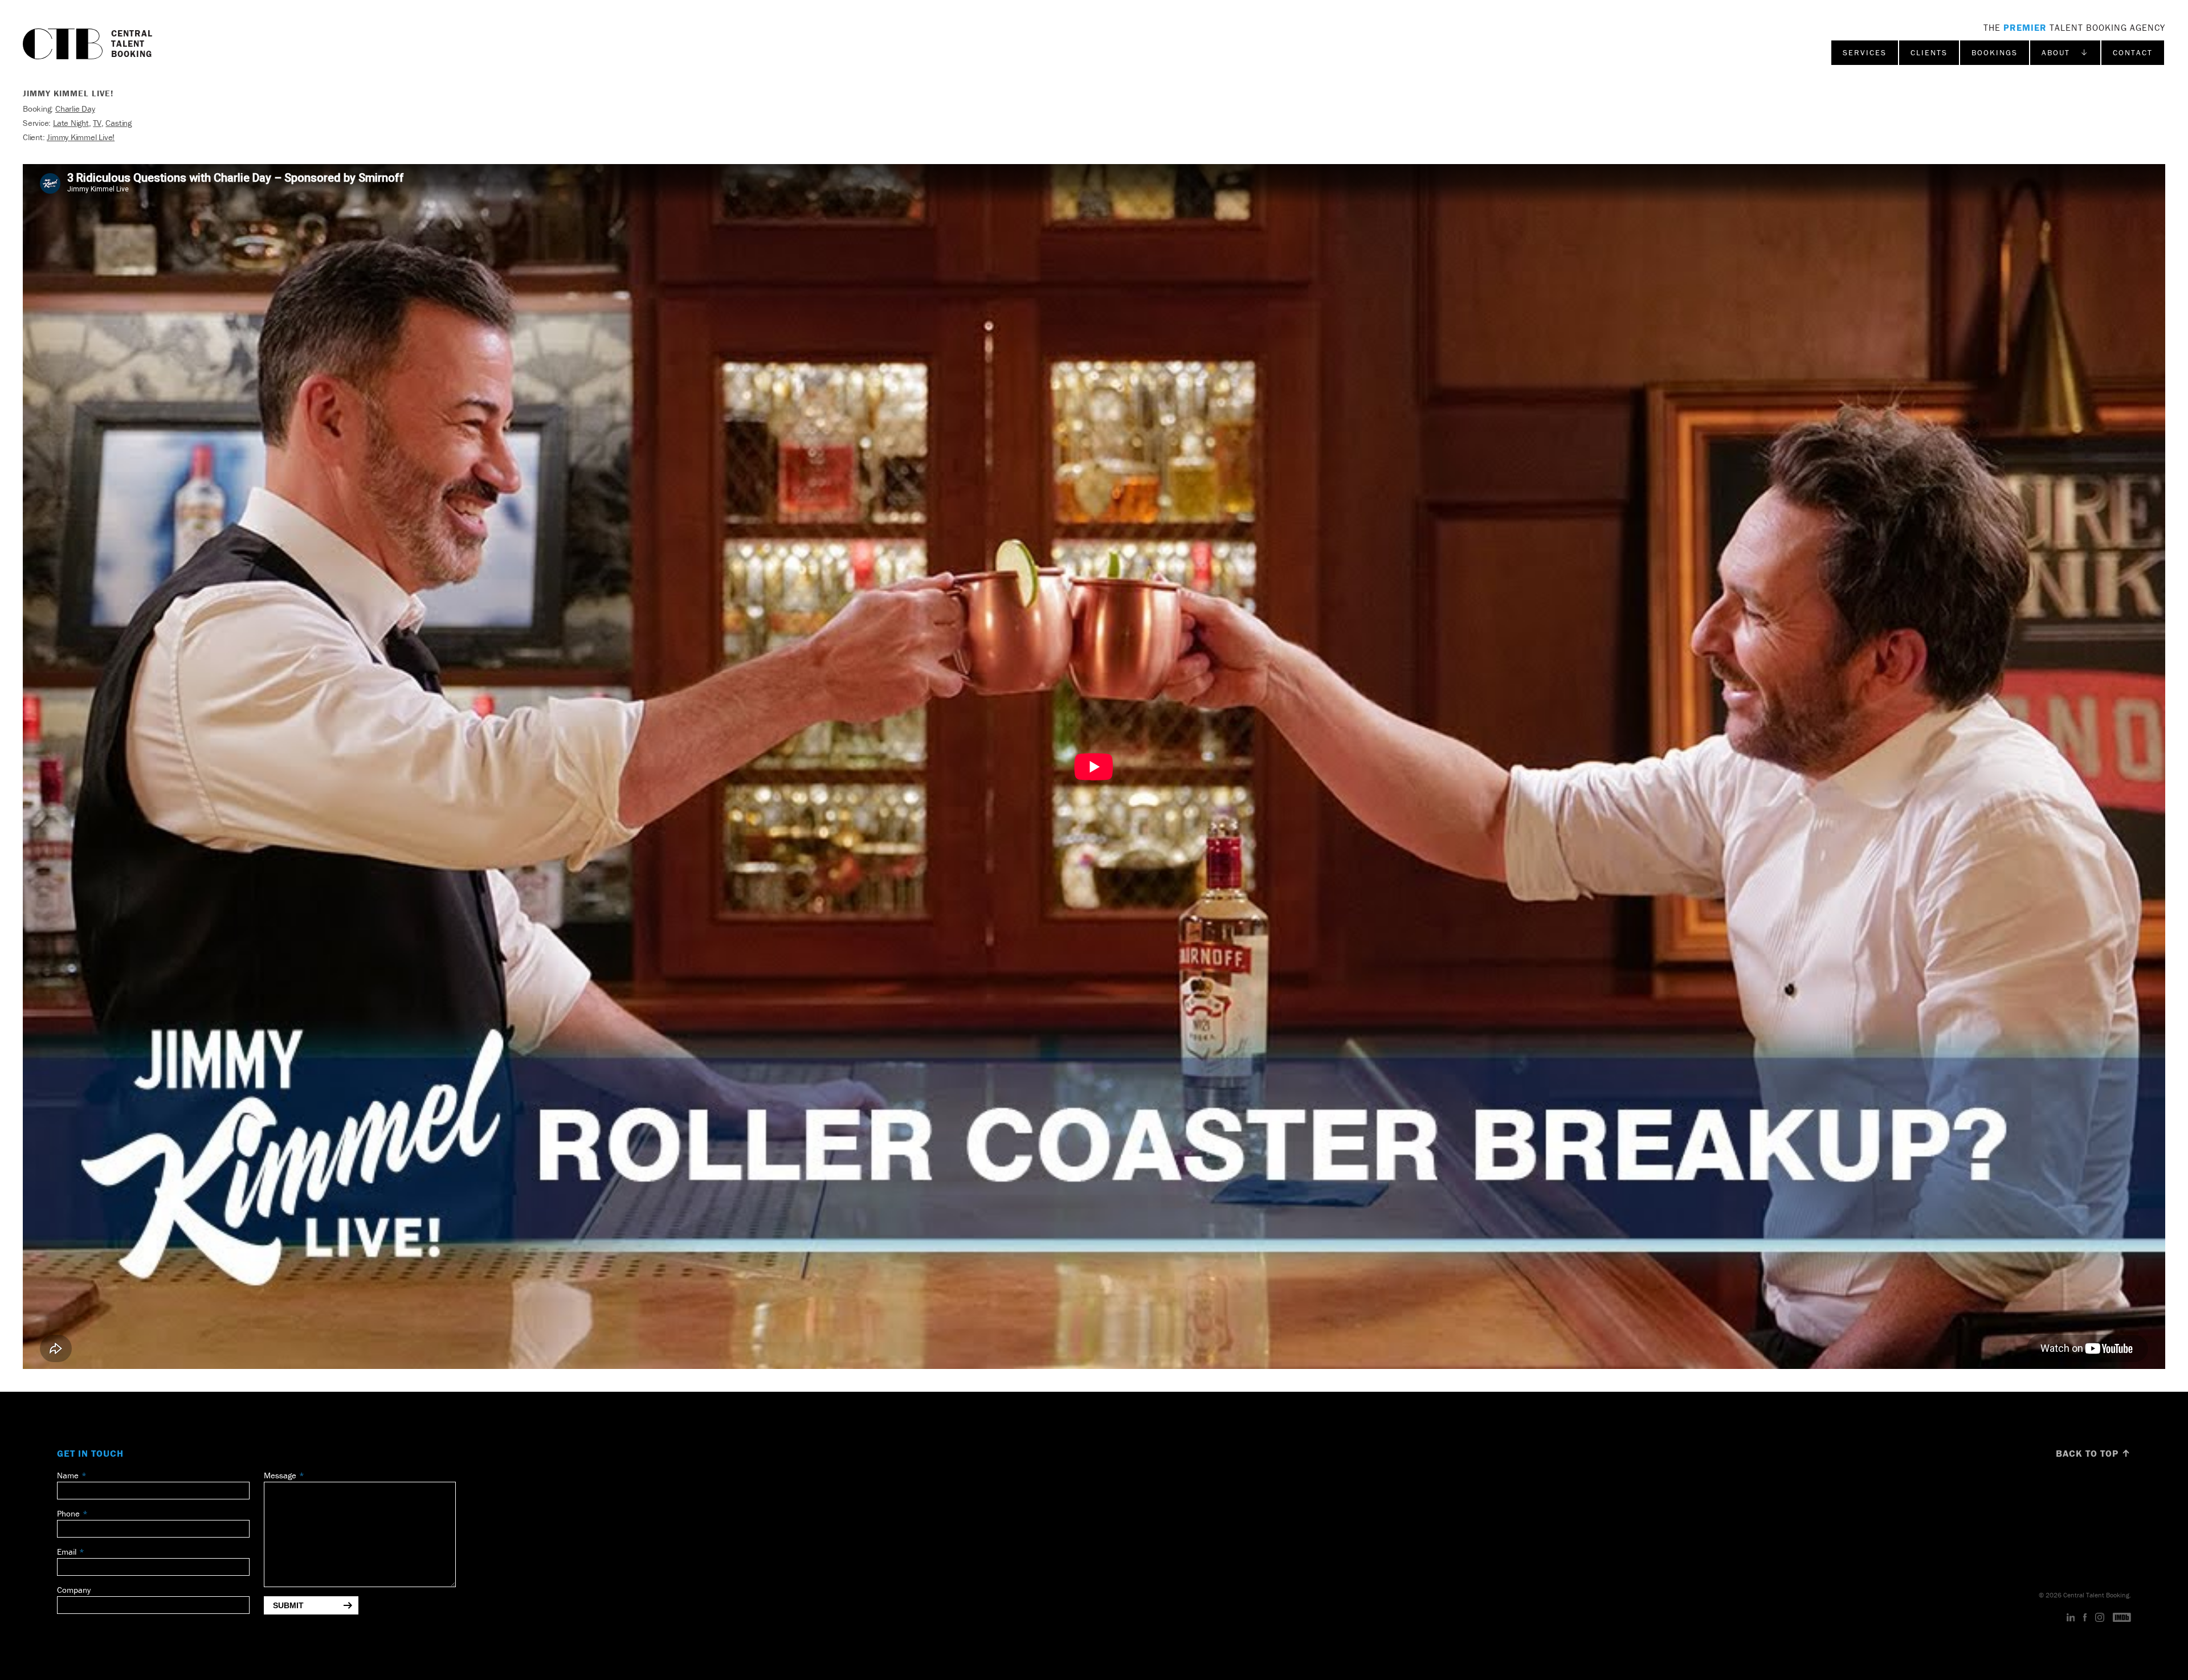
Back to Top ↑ (2093, 1453)
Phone (68, 1513)
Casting (118, 123)
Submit (288, 1605)
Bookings (1995, 52)
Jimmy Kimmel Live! (81, 137)
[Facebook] (2085, 1618)
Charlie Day (75, 109)
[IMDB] (2122, 1618)
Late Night (71, 123)
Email (67, 1552)
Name (68, 1475)
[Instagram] (2100, 1618)
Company (74, 1590)
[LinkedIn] (2071, 1618)
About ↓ (2065, 52)
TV (97, 123)
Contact (2133, 52)
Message (280, 1475)
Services (1865, 52)
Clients (1929, 52)
